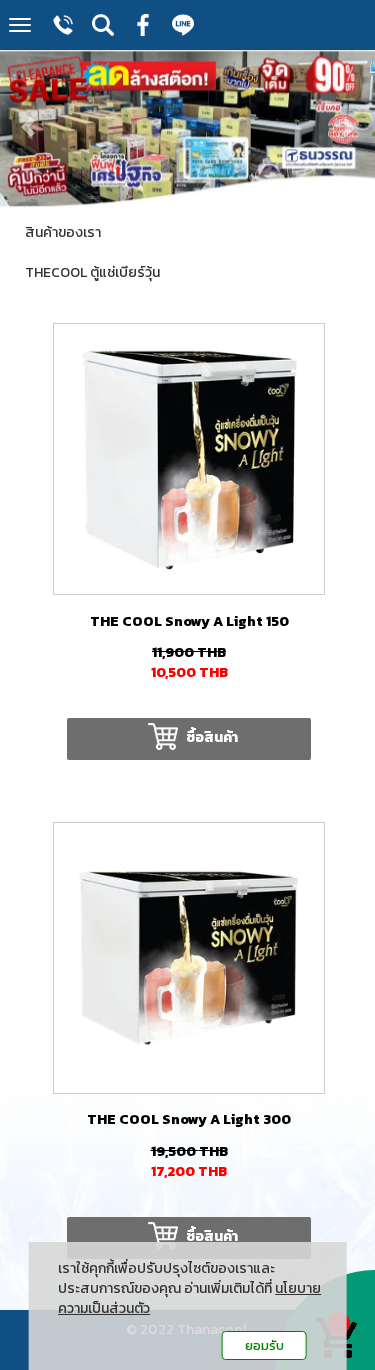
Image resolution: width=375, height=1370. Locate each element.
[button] (28, 117)
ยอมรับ (264, 1345)
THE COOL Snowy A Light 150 (189, 621)
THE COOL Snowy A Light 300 (189, 1119)
